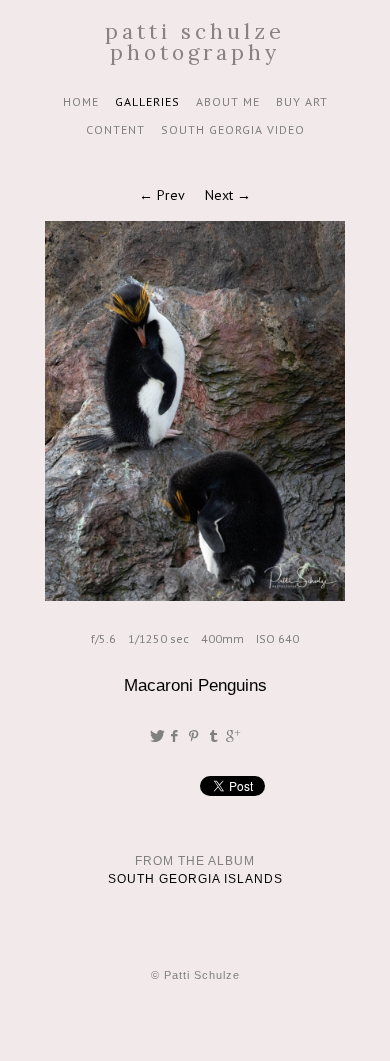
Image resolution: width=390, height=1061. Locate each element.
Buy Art (302, 101)
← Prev (162, 195)
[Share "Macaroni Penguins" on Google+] (233, 736)
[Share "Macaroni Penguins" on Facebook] (175, 736)
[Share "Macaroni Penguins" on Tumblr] (214, 736)
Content (115, 129)
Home (81, 101)
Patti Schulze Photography (195, 42)
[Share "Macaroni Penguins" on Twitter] (157, 736)
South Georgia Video (233, 129)
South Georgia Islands (195, 879)
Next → (228, 195)
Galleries (147, 101)
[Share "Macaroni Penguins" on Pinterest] (195, 736)
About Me (228, 101)
